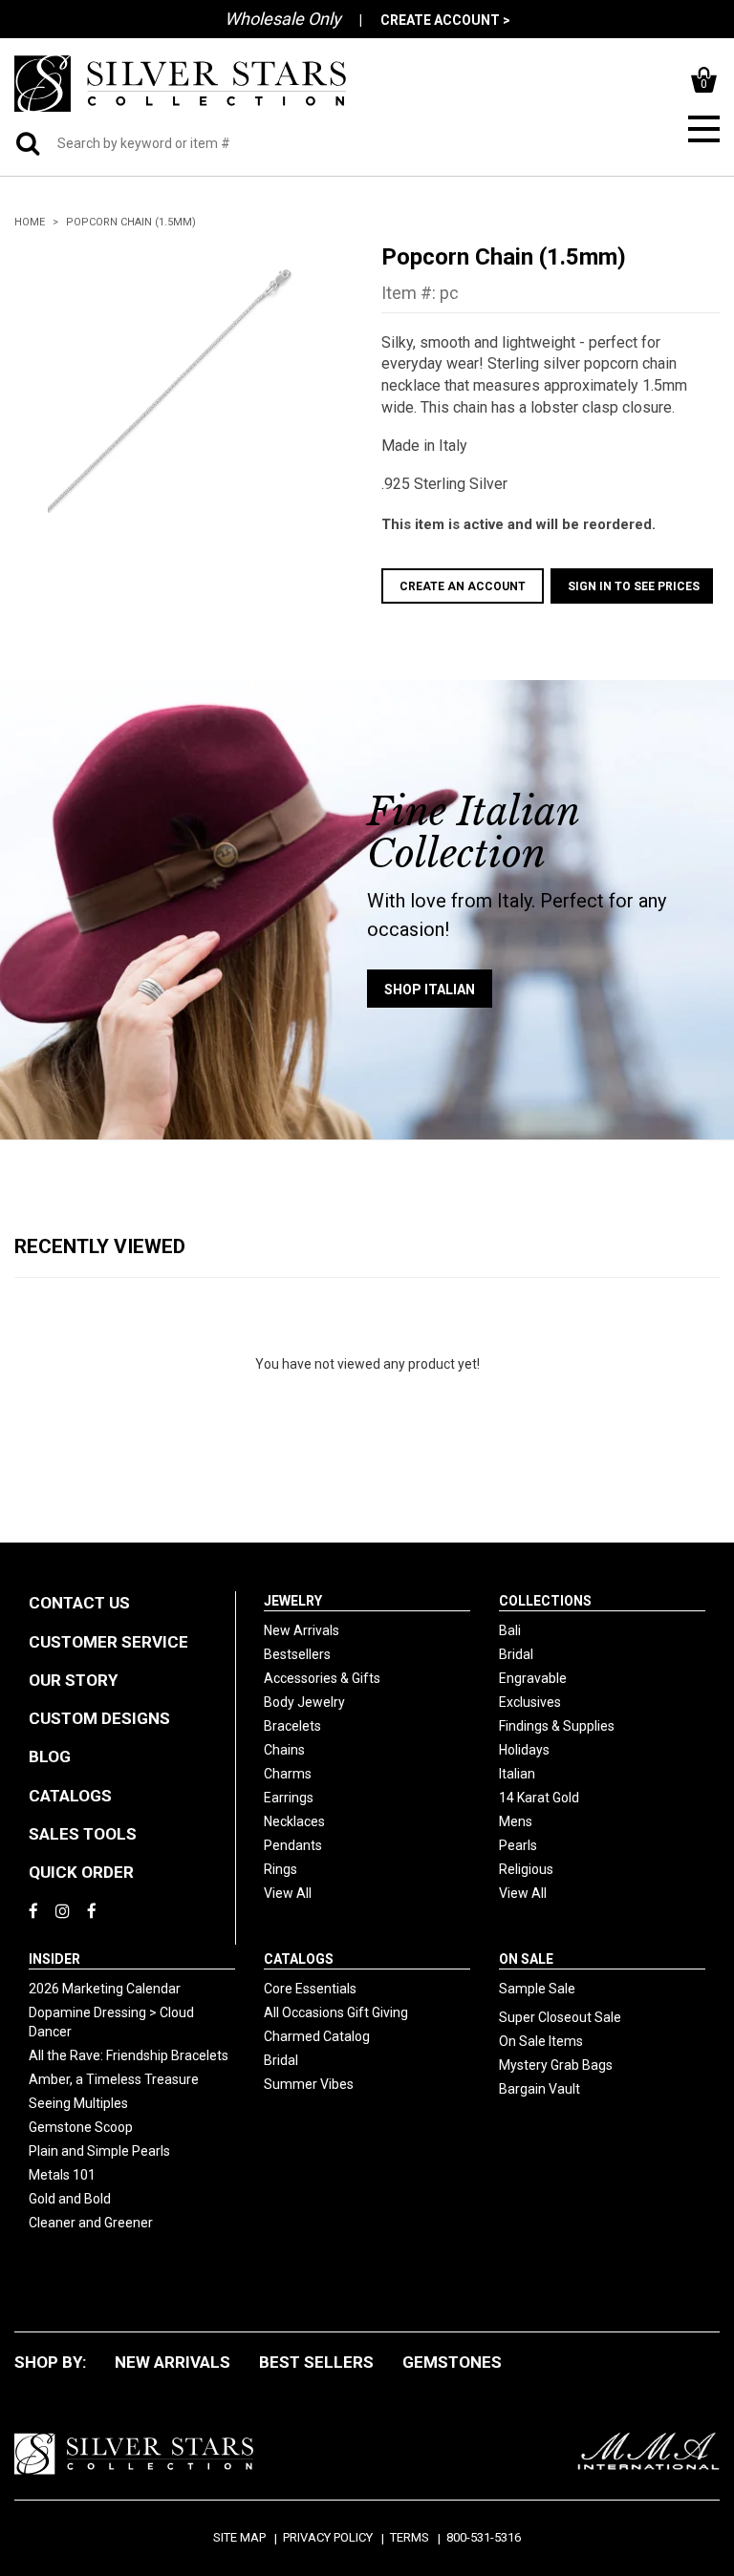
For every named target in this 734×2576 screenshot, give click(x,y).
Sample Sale (537, 1989)
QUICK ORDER (81, 1872)
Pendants (293, 1845)
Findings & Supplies (557, 1726)
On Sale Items (541, 2041)
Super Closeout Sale (560, 2017)
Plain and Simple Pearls (99, 2151)
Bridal (516, 1654)
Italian (517, 1774)
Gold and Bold (70, 2199)
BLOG (50, 1756)
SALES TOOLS (83, 1834)
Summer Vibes (309, 2084)
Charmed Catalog (317, 2036)
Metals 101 (62, 2175)
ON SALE (526, 1959)
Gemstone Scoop (81, 2127)
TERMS (410, 2537)
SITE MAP (239, 2537)
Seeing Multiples (78, 2103)
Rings (281, 1869)
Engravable (533, 1678)
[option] (183, 378)
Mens (516, 1821)
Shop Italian (430, 990)
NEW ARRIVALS (173, 2362)
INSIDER (54, 1959)
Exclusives (530, 1702)
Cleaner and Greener (91, 2223)
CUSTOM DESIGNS (99, 1718)
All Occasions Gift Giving (336, 2012)
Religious (526, 1869)
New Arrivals (302, 1630)
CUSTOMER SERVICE (108, 1642)
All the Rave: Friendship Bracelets (129, 2055)
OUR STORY (73, 1680)
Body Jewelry (304, 1702)
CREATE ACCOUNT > (445, 20)
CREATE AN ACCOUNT (463, 586)
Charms (288, 1774)
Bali (510, 1630)
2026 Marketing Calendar (105, 1989)
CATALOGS (70, 1796)
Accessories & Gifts (322, 1678)
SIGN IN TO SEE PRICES (634, 586)
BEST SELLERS (316, 2362)
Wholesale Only (283, 19)
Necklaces (294, 1821)
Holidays (524, 1750)
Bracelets (292, 1726)
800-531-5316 (484, 2537)
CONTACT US (79, 1603)
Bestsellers (297, 1654)
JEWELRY (293, 1601)
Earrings (289, 1798)
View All (288, 1893)
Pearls (518, 1845)
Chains (284, 1750)
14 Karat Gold (539, 1798)
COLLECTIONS (545, 1601)
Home (30, 222)
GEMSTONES (452, 2362)
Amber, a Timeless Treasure (114, 2079)
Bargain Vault (540, 2089)
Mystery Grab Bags (556, 2065)
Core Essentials (310, 1989)
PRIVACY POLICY (328, 2537)
